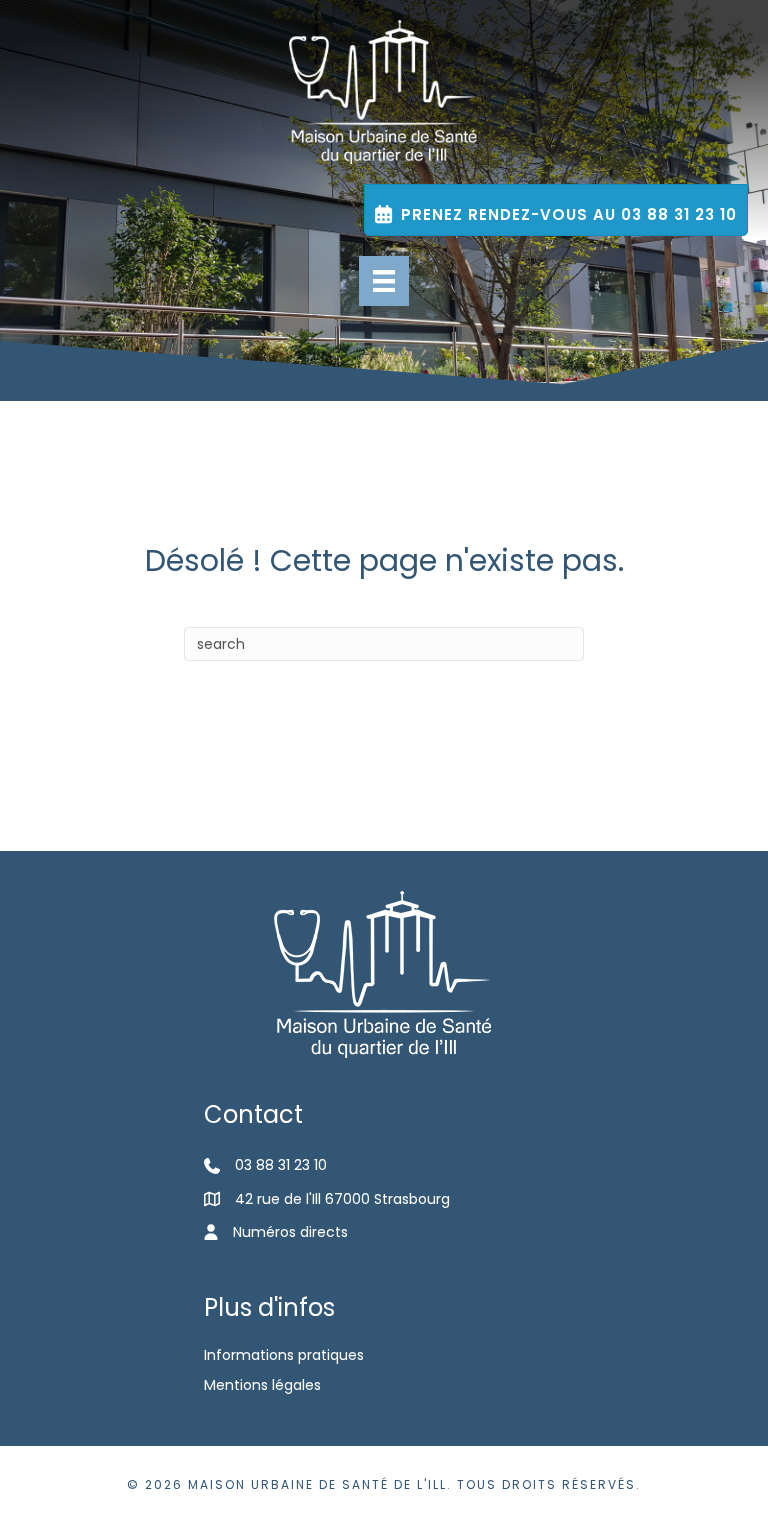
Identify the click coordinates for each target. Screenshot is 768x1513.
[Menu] (384, 281)
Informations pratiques (284, 1355)
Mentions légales (262, 1385)
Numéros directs (290, 1232)
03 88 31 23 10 (281, 1165)
